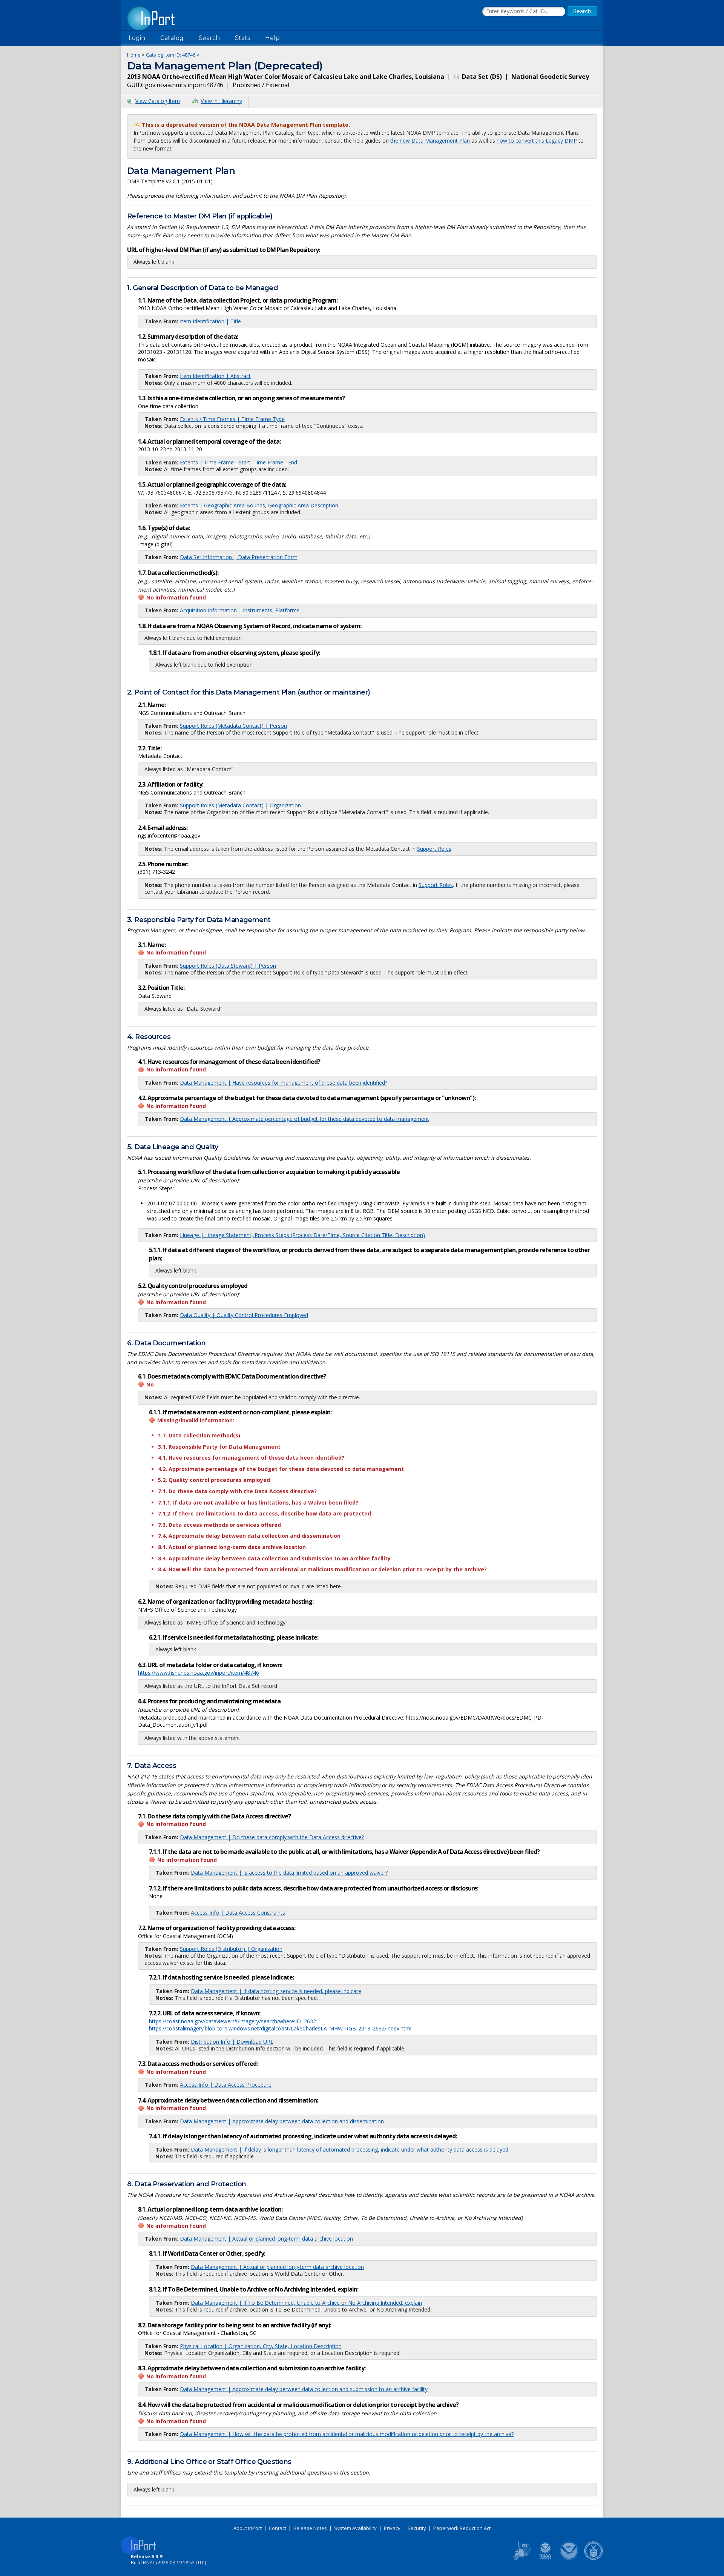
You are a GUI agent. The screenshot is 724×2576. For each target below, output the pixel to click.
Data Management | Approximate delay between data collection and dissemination (282, 2121)
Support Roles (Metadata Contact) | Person (233, 726)
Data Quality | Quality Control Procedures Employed (244, 1315)
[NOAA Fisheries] (545, 2559)
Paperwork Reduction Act (462, 2528)
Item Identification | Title (210, 321)
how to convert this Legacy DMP (537, 141)
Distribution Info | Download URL (232, 2042)
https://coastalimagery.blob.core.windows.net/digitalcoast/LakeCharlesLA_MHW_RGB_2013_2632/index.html (280, 2028)
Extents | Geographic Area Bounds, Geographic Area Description (259, 505)
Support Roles (434, 849)
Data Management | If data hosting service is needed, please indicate (276, 1991)
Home (134, 55)
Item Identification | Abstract (215, 376)
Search (209, 38)
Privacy (392, 2528)
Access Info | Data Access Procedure (226, 2085)
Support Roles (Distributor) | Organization (231, 1949)
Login (137, 38)
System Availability (355, 2528)
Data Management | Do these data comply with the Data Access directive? (272, 1837)
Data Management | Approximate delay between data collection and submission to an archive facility (304, 2389)
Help (272, 38)
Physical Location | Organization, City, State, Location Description (261, 2346)
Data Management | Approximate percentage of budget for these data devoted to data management (304, 1119)
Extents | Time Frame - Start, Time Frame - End (239, 462)
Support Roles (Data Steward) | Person (228, 966)
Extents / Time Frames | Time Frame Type (232, 419)
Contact (278, 2528)
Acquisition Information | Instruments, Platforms (240, 610)
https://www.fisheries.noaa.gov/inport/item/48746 (199, 1673)
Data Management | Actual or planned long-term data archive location (266, 2239)
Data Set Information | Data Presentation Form (239, 557)
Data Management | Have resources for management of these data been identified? (284, 1083)
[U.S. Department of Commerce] (594, 2559)
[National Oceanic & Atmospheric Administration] (569, 2559)
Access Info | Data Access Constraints (238, 1913)
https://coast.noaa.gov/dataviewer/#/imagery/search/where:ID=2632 (232, 2021)
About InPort (248, 2528)
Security (417, 2528)
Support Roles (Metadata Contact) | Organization (240, 805)
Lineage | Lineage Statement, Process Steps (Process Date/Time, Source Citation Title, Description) (302, 1235)
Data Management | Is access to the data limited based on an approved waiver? (289, 1873)
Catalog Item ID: (171, 55)
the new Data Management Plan (430, 141)
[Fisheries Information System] (521, 2559)
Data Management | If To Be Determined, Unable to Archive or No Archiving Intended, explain (306, 2303)
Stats (242, 38)
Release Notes (310, 2528)
